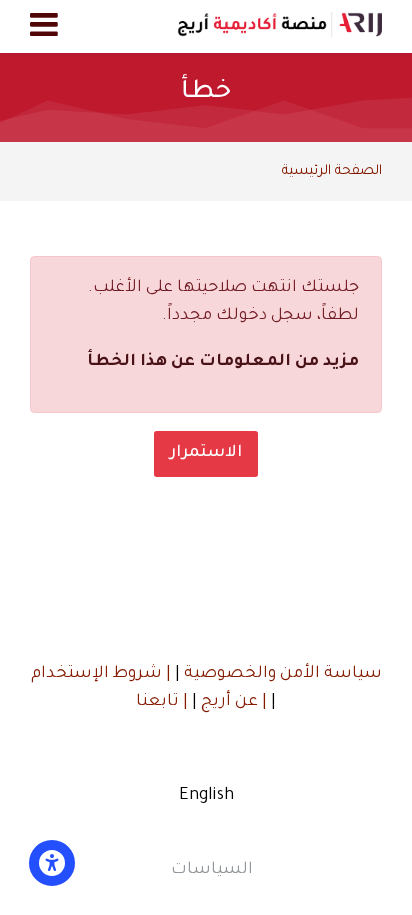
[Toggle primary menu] (44, 27)
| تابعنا (162, 702)
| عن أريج (232, 702)
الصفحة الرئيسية (332, 171)
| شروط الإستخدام (101, 674)
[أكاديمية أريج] (279, 26)
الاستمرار (206, 453)
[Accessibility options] (52, 863)
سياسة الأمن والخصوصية (281, 674)
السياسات (212, 870)
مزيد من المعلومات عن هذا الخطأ (223, 362)
